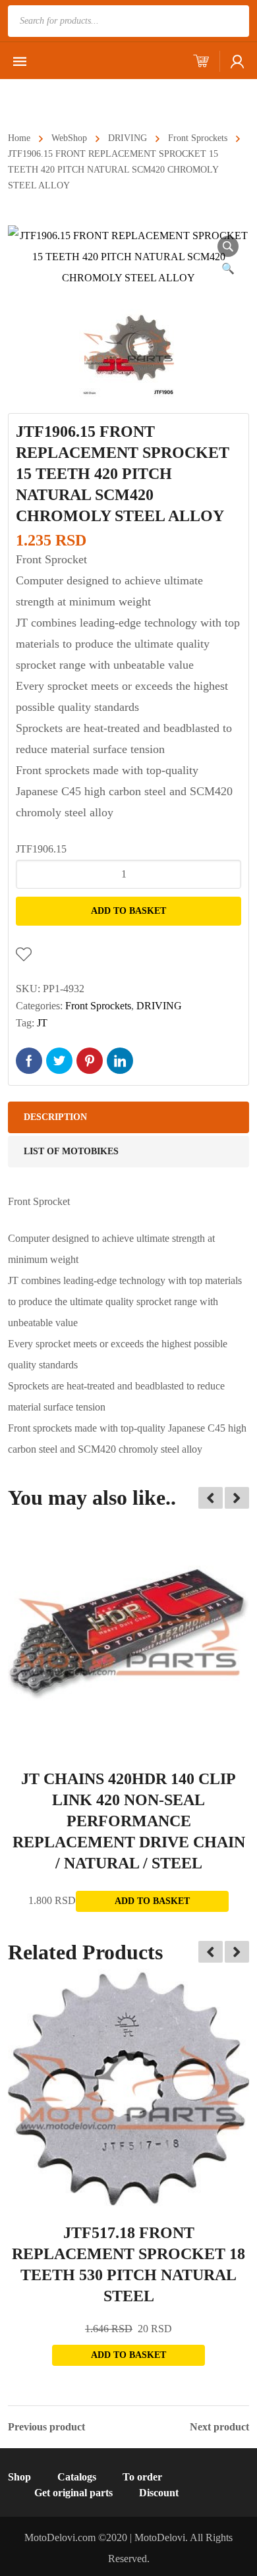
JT (42, 1023)
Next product (219, 2427)
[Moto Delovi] (95, 97)
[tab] (128, 1117)
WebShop (69, 138)
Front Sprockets (198, 138)
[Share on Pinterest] (90, 1061)
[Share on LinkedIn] (120, 1061)
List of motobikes (71, 1151)
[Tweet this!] (59, 1061)
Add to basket (128, 911)
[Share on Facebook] (29, 1061)
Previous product (46, 2427)
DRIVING (128, 138)
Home (19, 138)
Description (55, 1117)
